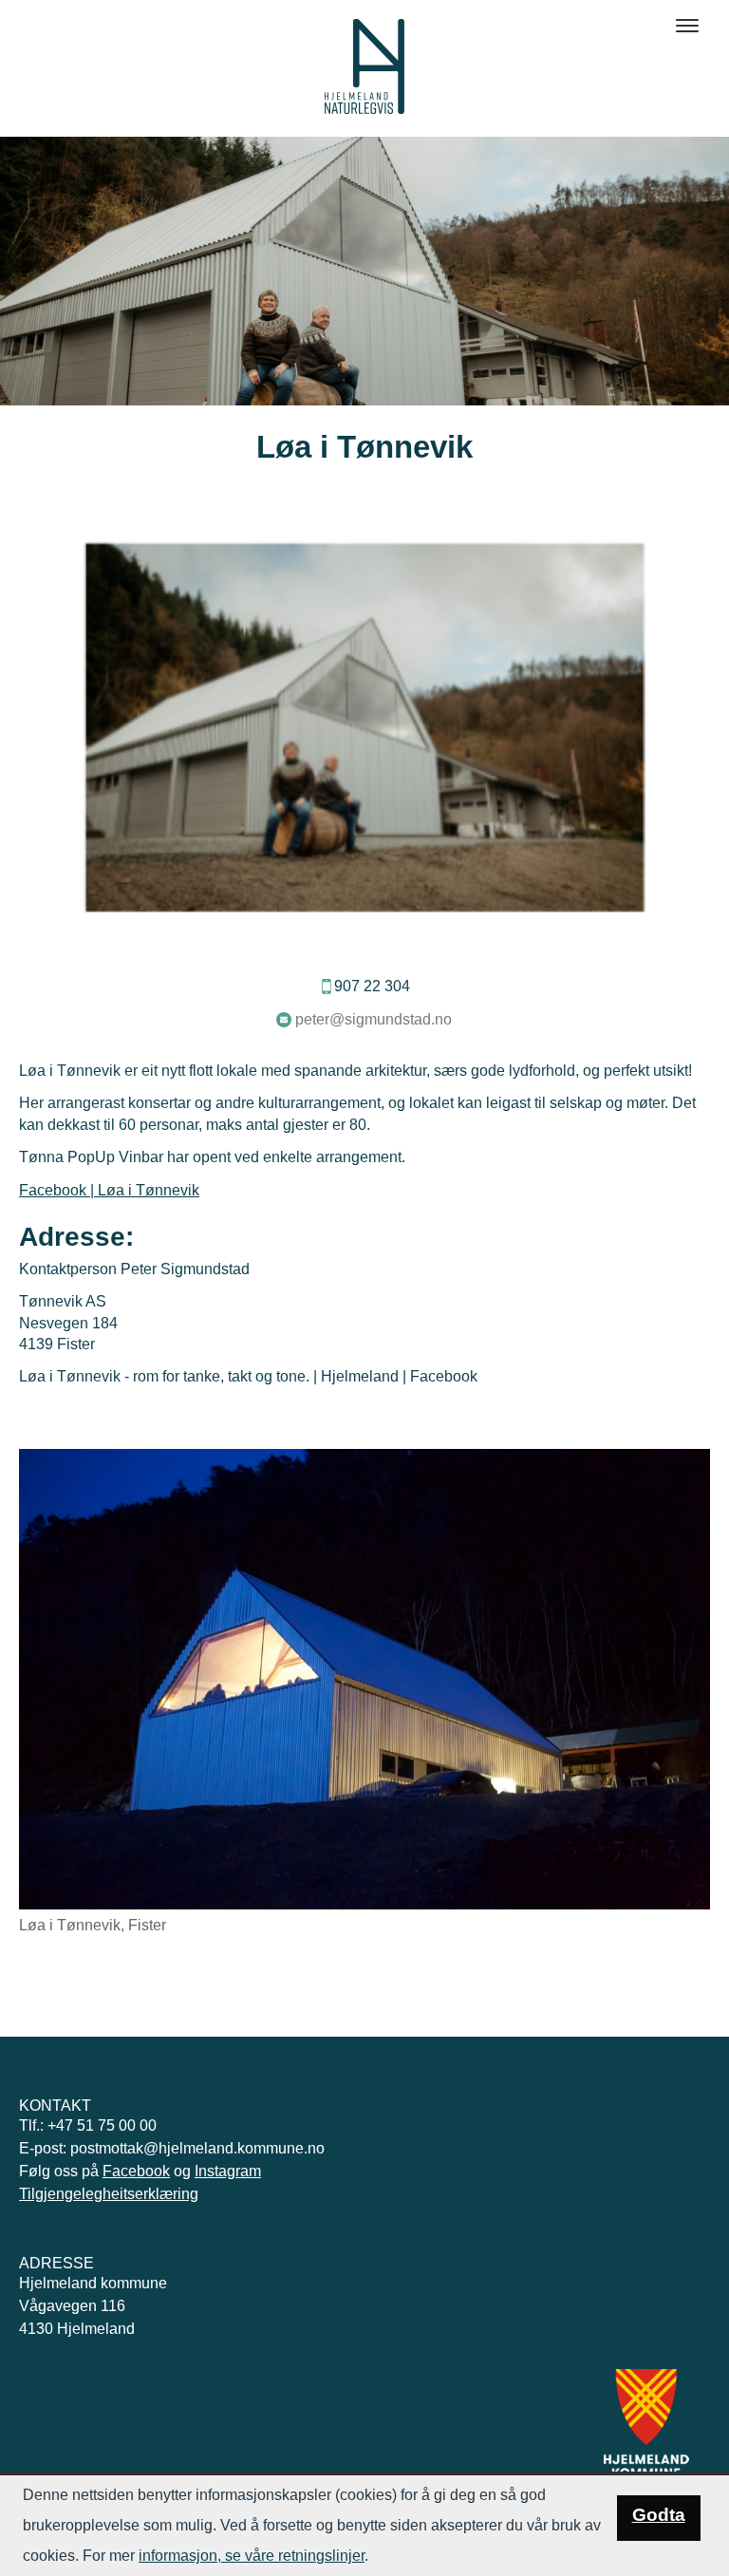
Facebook (136, 2171)
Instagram (228, 2171)
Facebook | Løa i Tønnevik (109, 1190)
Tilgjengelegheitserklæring (109, 2194)
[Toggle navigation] (687, 26)
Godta (659, 2515)
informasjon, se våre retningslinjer (252, 2556)
